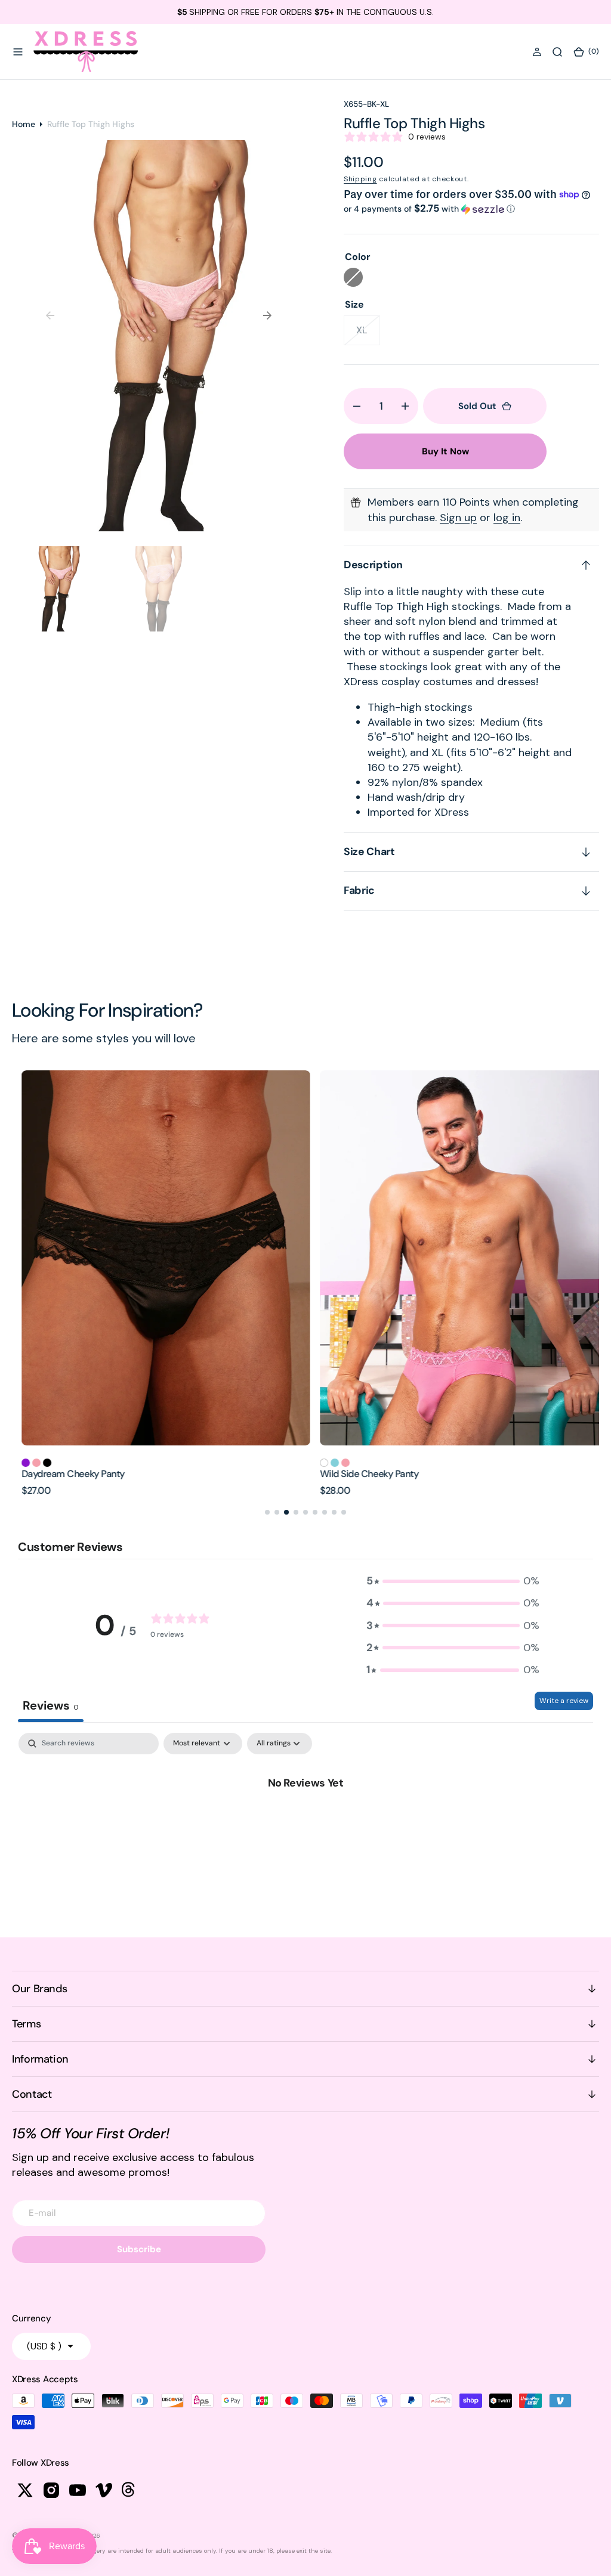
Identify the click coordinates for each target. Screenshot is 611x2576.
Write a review (564, 1701)
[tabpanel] (305, 1822)
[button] (18, 52)
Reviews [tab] (51, 1705)
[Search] (557, 52)
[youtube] (78, 2490)
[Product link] (156, 1258)
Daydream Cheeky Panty (64, 1474)
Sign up (458, 518)
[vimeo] (104, 2490)
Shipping (360, 179)
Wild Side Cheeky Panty (359, 1474)
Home (24, 124)
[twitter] (25, 2490)
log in (507, 518)
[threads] (130, 2490)
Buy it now (445, 451)
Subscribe (139, 2249)
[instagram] (51, 2490)
